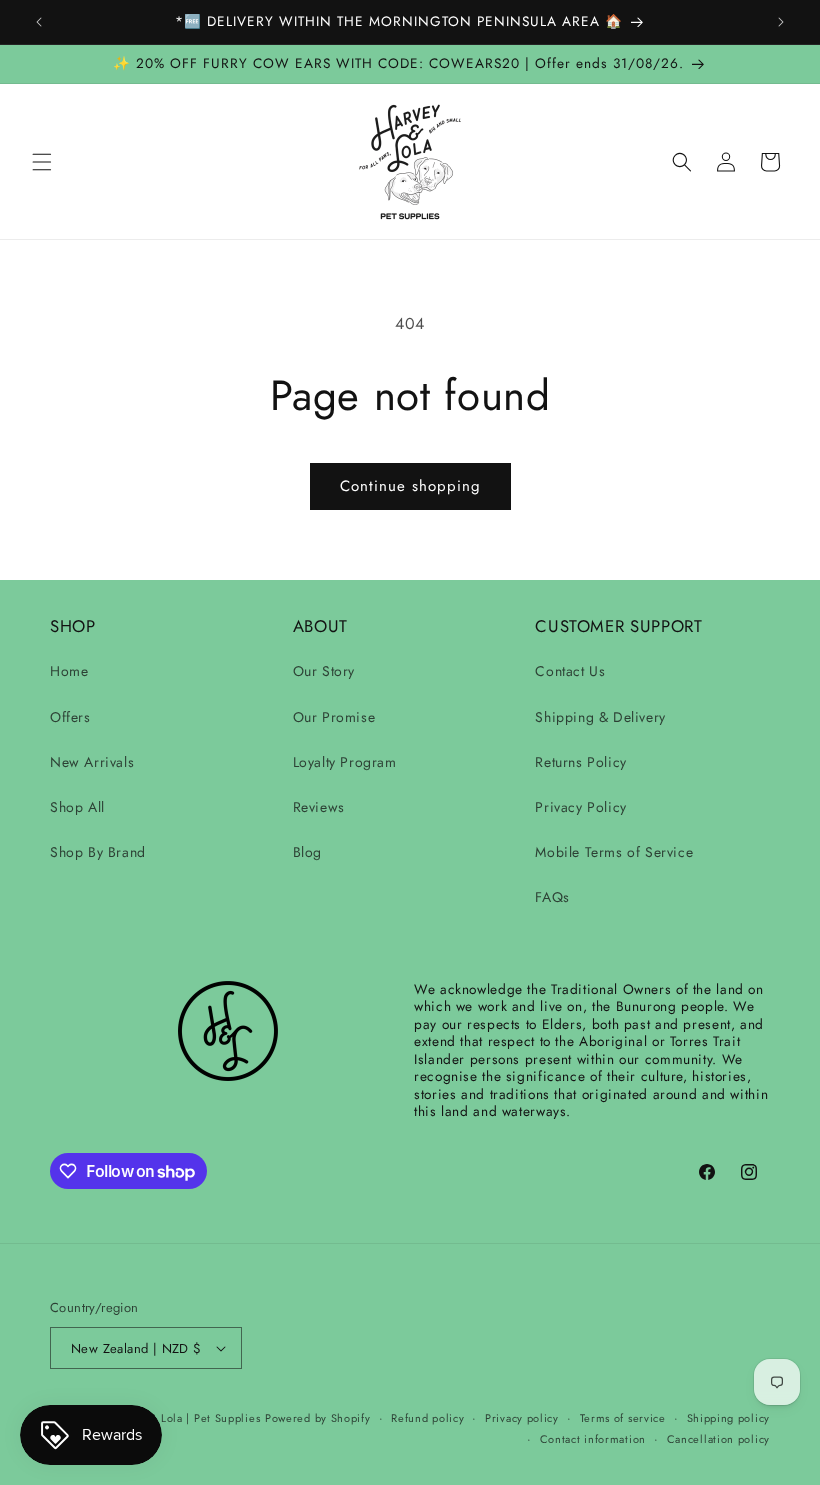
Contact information (593, 1439)
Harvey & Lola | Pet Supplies (185, 1418)
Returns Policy (580, 762)
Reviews (319, 807)
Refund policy (427, 1418)
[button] (42, 162)
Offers (70, 717)
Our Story (324, 671)
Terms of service (623, 1418)
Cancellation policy (718, 1439)
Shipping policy (729, 1418)
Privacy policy (522, 1418)
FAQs (552, 897)
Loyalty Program (345, 762)
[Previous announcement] (39, 22)
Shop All (77, 807)
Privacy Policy (580, 807)
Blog (307, 852)
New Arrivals (92, 762)
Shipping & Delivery (600, 717)
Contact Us (570, 671)
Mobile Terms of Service (614, 852)
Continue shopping (410, 486)
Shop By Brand (98, 852)
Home (69, 671)
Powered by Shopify (318, 1418)
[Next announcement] (781, 22)
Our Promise (334, 717)
